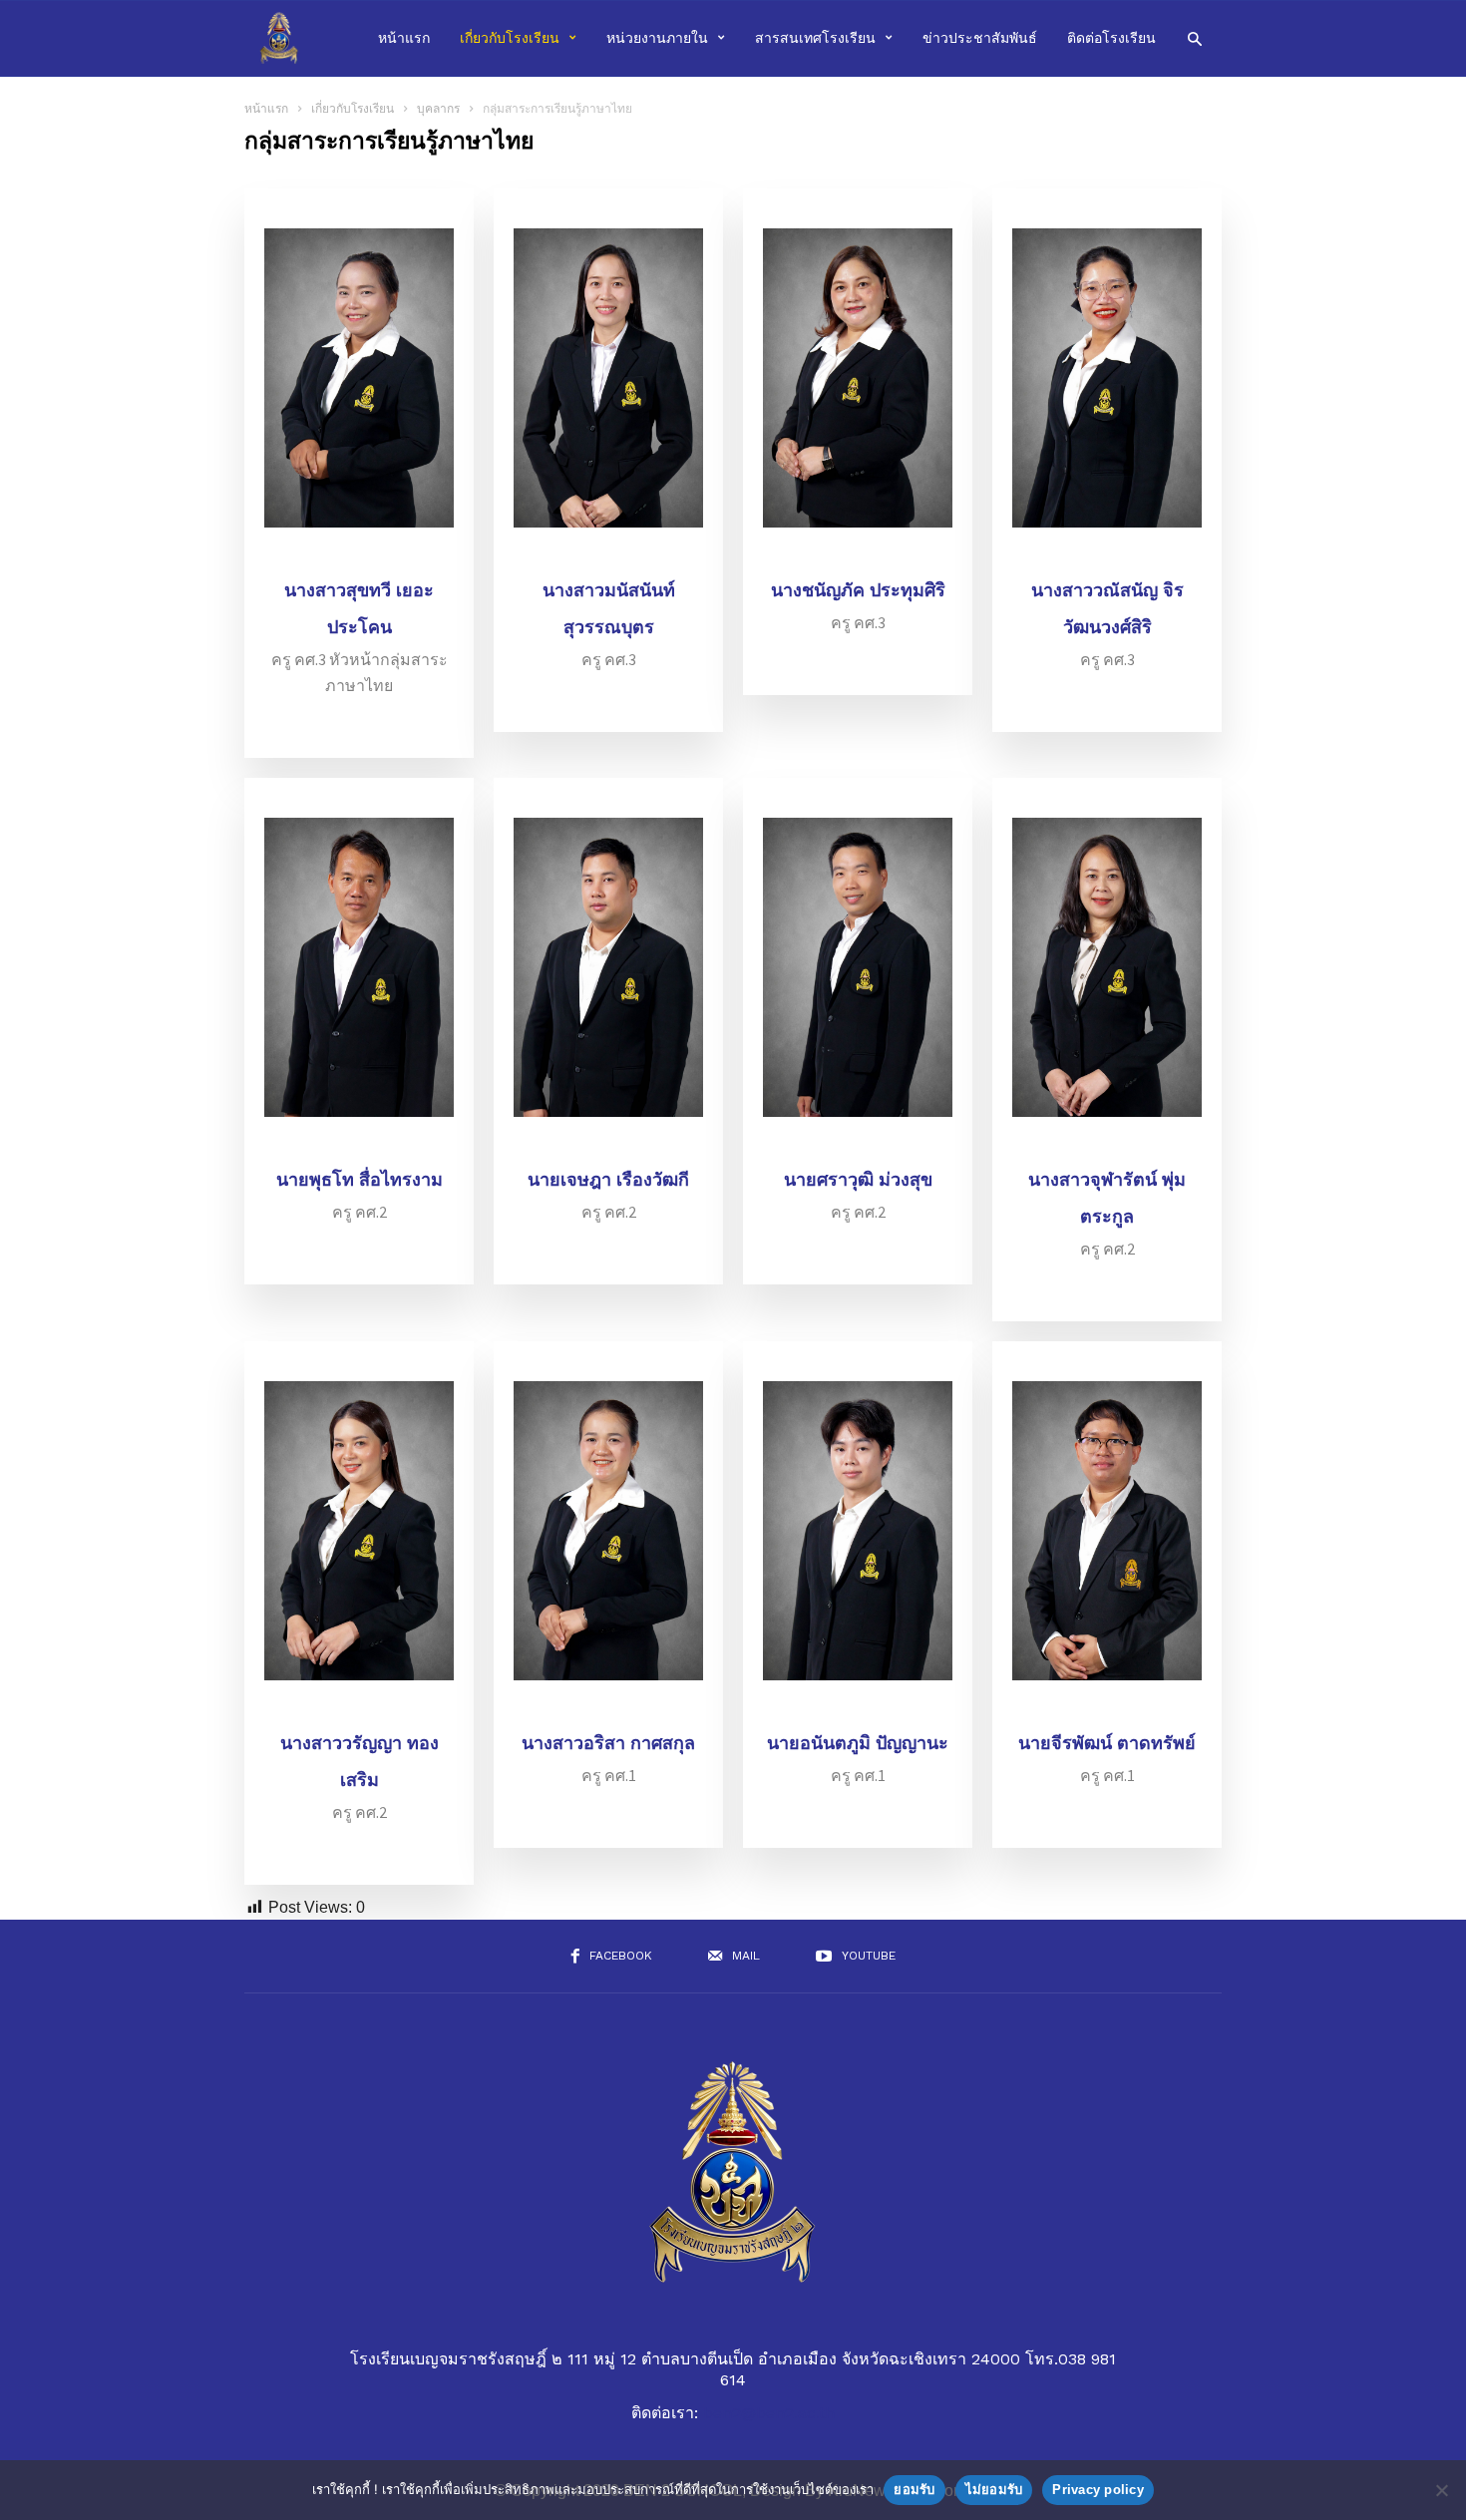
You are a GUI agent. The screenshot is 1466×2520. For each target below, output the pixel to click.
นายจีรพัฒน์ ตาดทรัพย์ (1107, 1743)
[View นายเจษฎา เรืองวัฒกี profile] (608, 1149)
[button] (1194, 37)
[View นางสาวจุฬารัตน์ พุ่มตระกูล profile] (1107, 1149)
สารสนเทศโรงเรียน (815, 38)
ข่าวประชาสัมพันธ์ (980, 38)
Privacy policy (1098, 2490)
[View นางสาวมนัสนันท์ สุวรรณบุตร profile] (608, 560)
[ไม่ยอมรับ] (1441, 2490)
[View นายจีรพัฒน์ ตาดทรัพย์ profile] (1107, 1713)
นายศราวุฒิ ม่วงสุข (858, 1180)
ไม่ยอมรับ (994, 2490)
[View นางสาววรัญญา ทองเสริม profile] (359, 1713)
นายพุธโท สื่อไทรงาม (360, 1180)
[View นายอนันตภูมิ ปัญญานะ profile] (858, 1713)
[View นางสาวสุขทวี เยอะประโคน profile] (359, 560)
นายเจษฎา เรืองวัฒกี (608, 1180)
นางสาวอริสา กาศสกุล (608, 1743)
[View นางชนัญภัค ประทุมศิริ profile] (858, 560)
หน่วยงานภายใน (657, 38)
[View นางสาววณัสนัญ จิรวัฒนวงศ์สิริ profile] (1107, 560)
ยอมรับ (914, 2490)
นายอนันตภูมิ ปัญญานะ (858, 1743)
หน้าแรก (404, 38)
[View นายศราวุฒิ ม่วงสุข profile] (858, 1149)
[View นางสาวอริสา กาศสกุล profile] (608, 1713)
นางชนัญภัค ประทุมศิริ (858, 590)
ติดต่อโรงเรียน (1111, 38)
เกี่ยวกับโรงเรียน (510, 38)
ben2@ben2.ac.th (769, 2413)
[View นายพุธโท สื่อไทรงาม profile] (359, 1149)
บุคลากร (438, 109)
